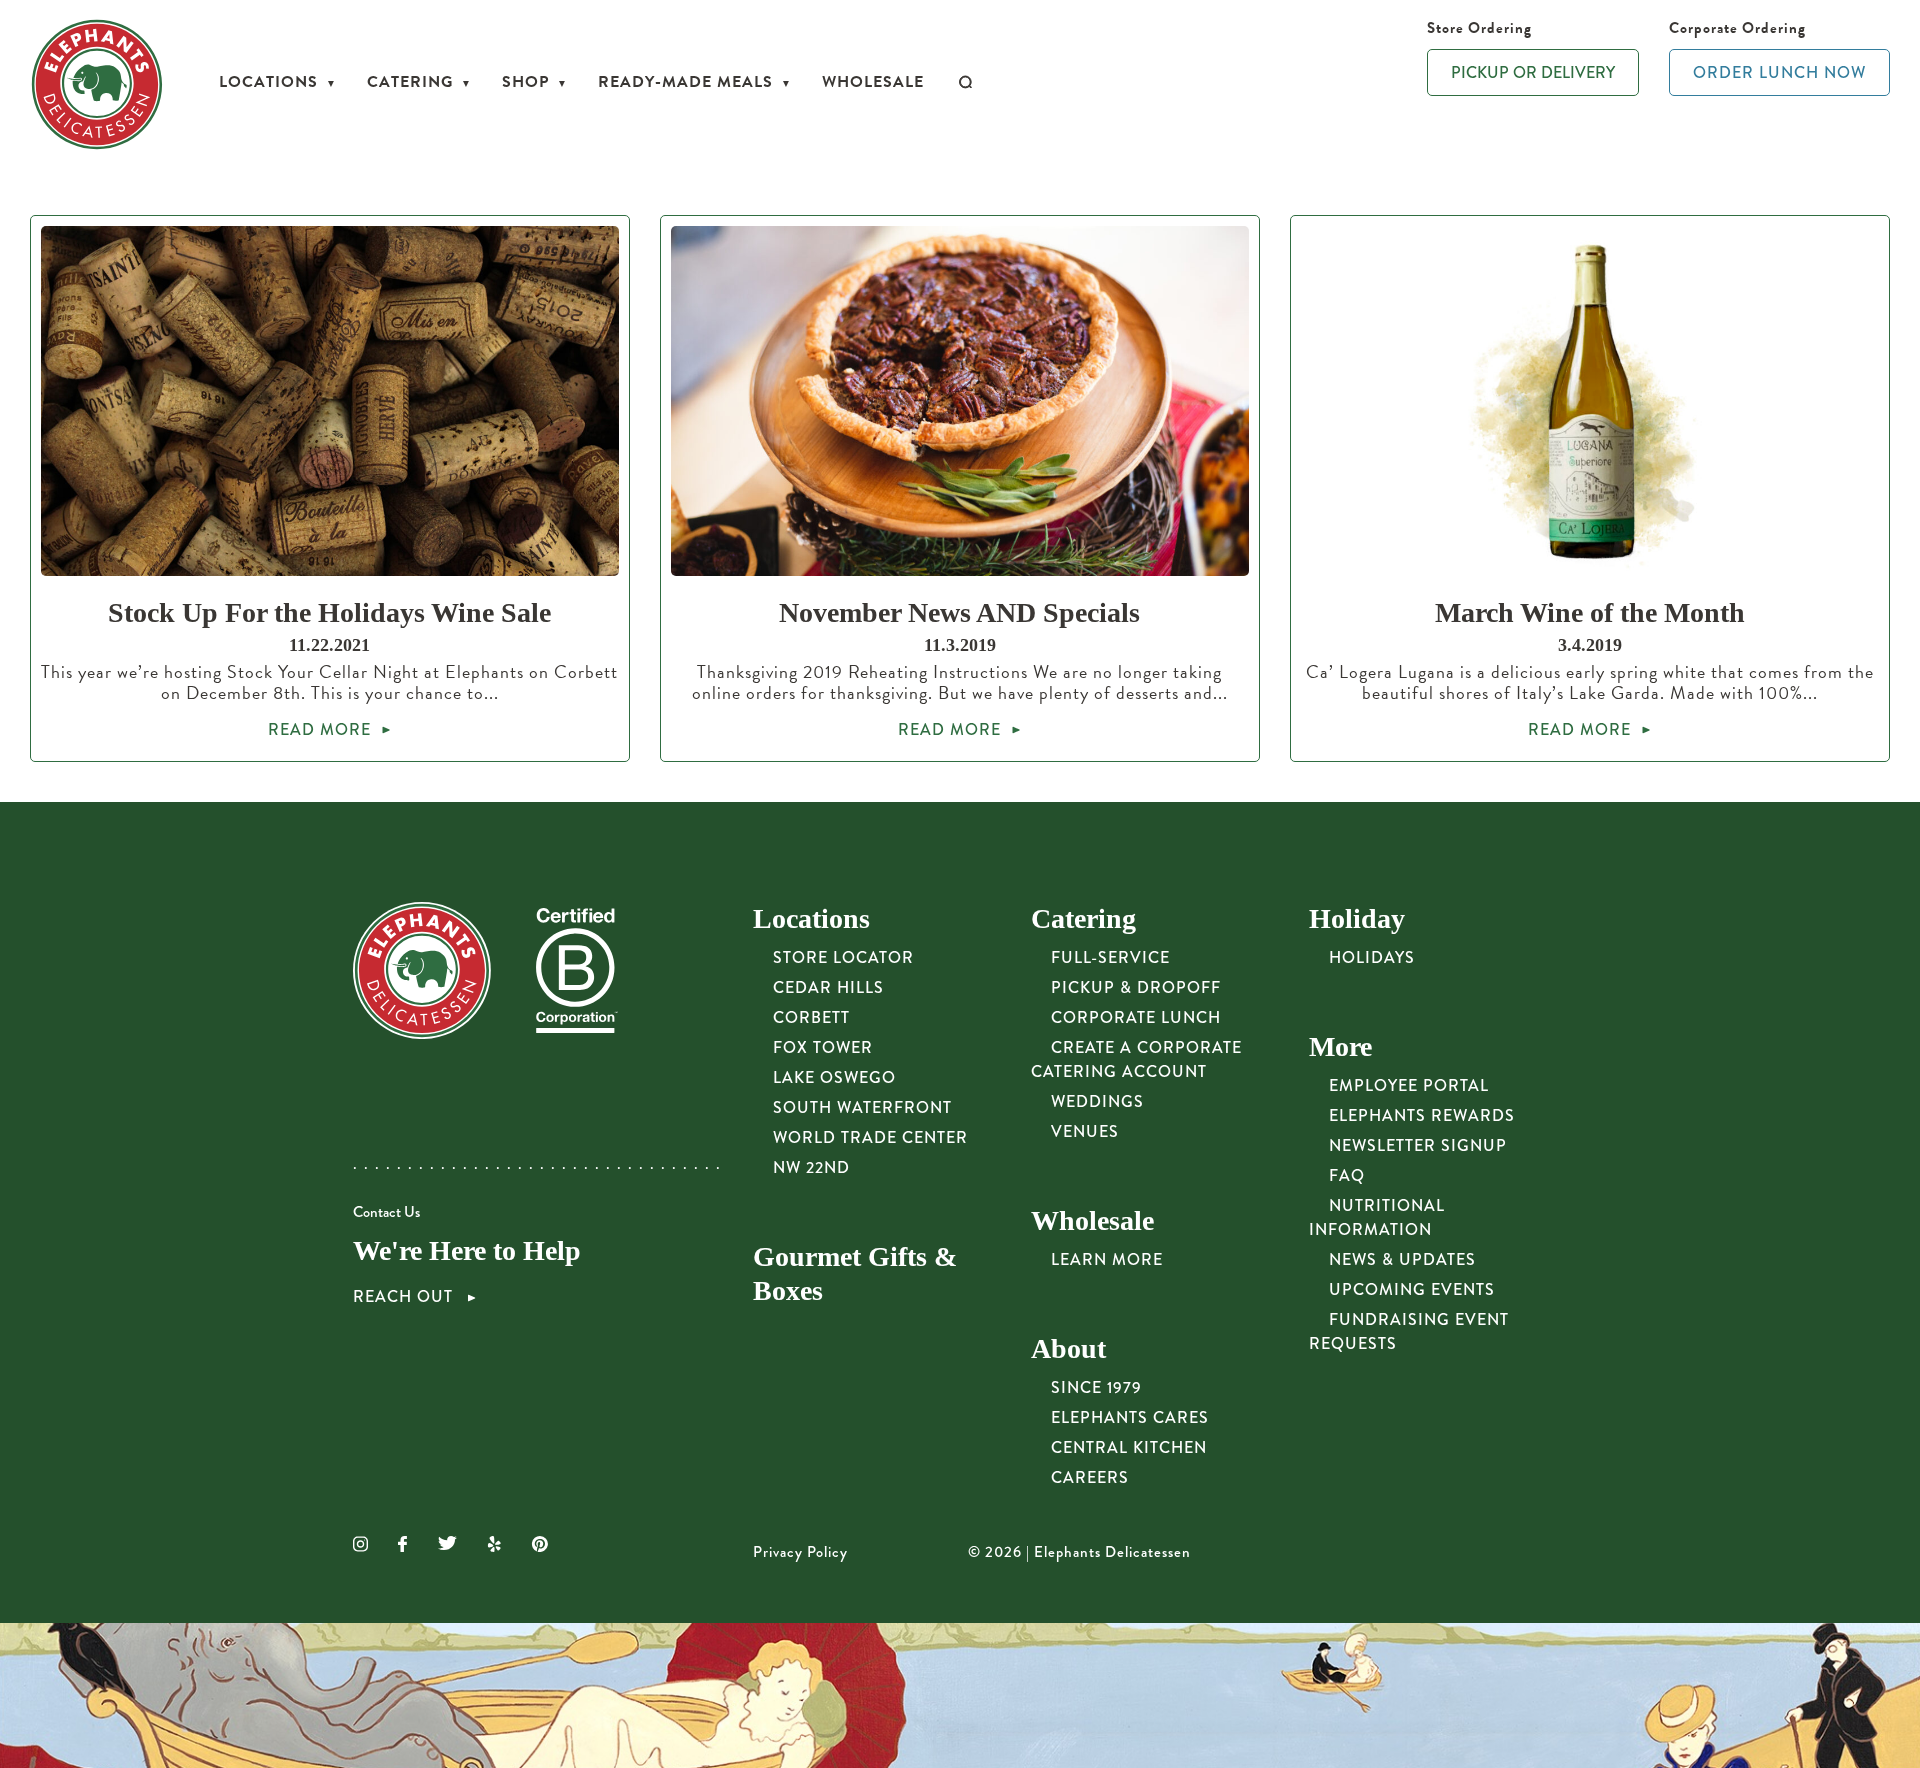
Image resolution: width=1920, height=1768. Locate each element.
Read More (319, 729)
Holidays (1372, 957)
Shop (525, 82)
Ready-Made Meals (685, 82)
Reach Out (405, 1297)
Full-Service (1110, 957)
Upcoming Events (1412, 1289)
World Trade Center (870, 1137)
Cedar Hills (828, 987)
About (1068, 1348)
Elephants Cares (1130, 1417)
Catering (410, 82)
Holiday (1357, 918)
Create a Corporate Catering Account (1136, 1059)
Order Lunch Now (1779, 72)
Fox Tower (823, 1047)
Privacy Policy (800, 1552)
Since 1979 (1096, 1387)
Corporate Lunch (1136, 1017)
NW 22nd (811, 1167)
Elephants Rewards (1422, 1115)
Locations (268, 82)
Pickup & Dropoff (1136, 987)
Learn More (1107, 1259)
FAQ (1347, 1175)
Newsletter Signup (1418, 1145)
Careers (1090, 1477)
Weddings (1097, 1101)
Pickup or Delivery (1533, 72)
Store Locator (843, 957)
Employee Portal (1409, 1085)
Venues (1085, 1131)
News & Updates (1402, 1259)
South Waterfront (862, 1107)
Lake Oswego (834, 1077)
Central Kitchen (1129, 1447)
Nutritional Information (1377, 1217)
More (1340, 1046)
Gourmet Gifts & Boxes (855, 1273)
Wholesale (873, 82)
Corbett (811, 1017)
